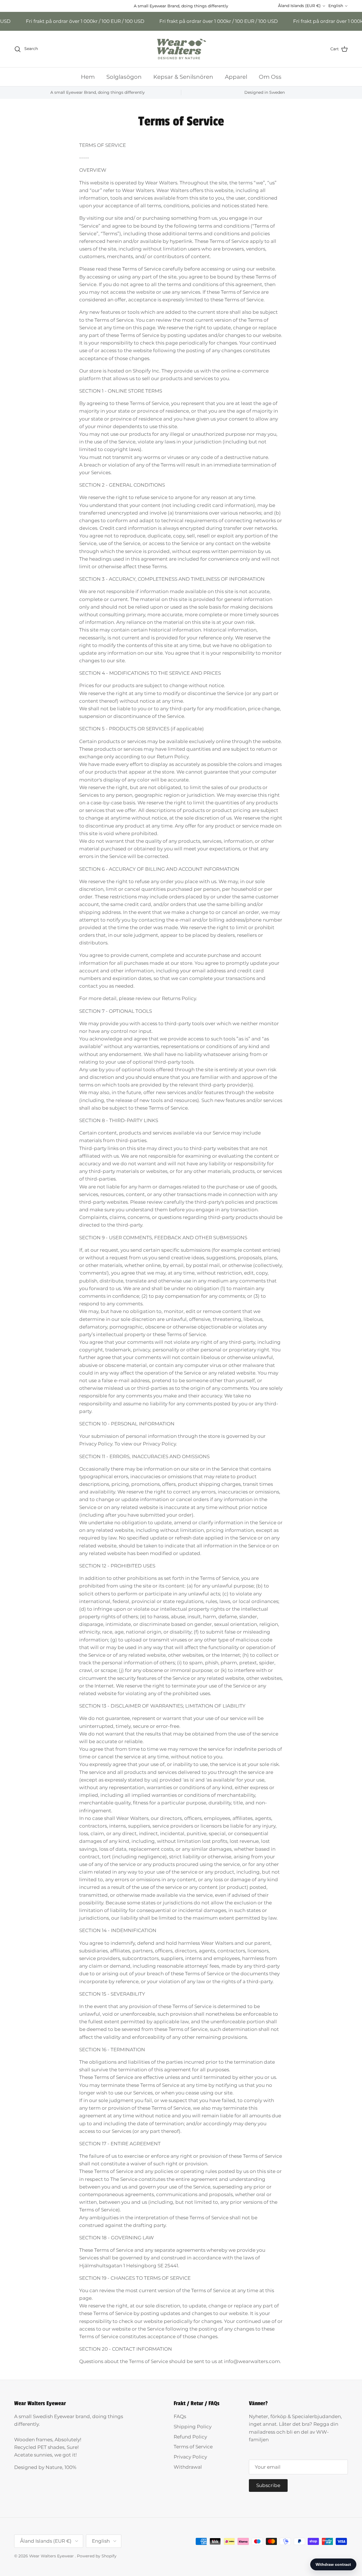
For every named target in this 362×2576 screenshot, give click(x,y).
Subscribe (181, 1414)
